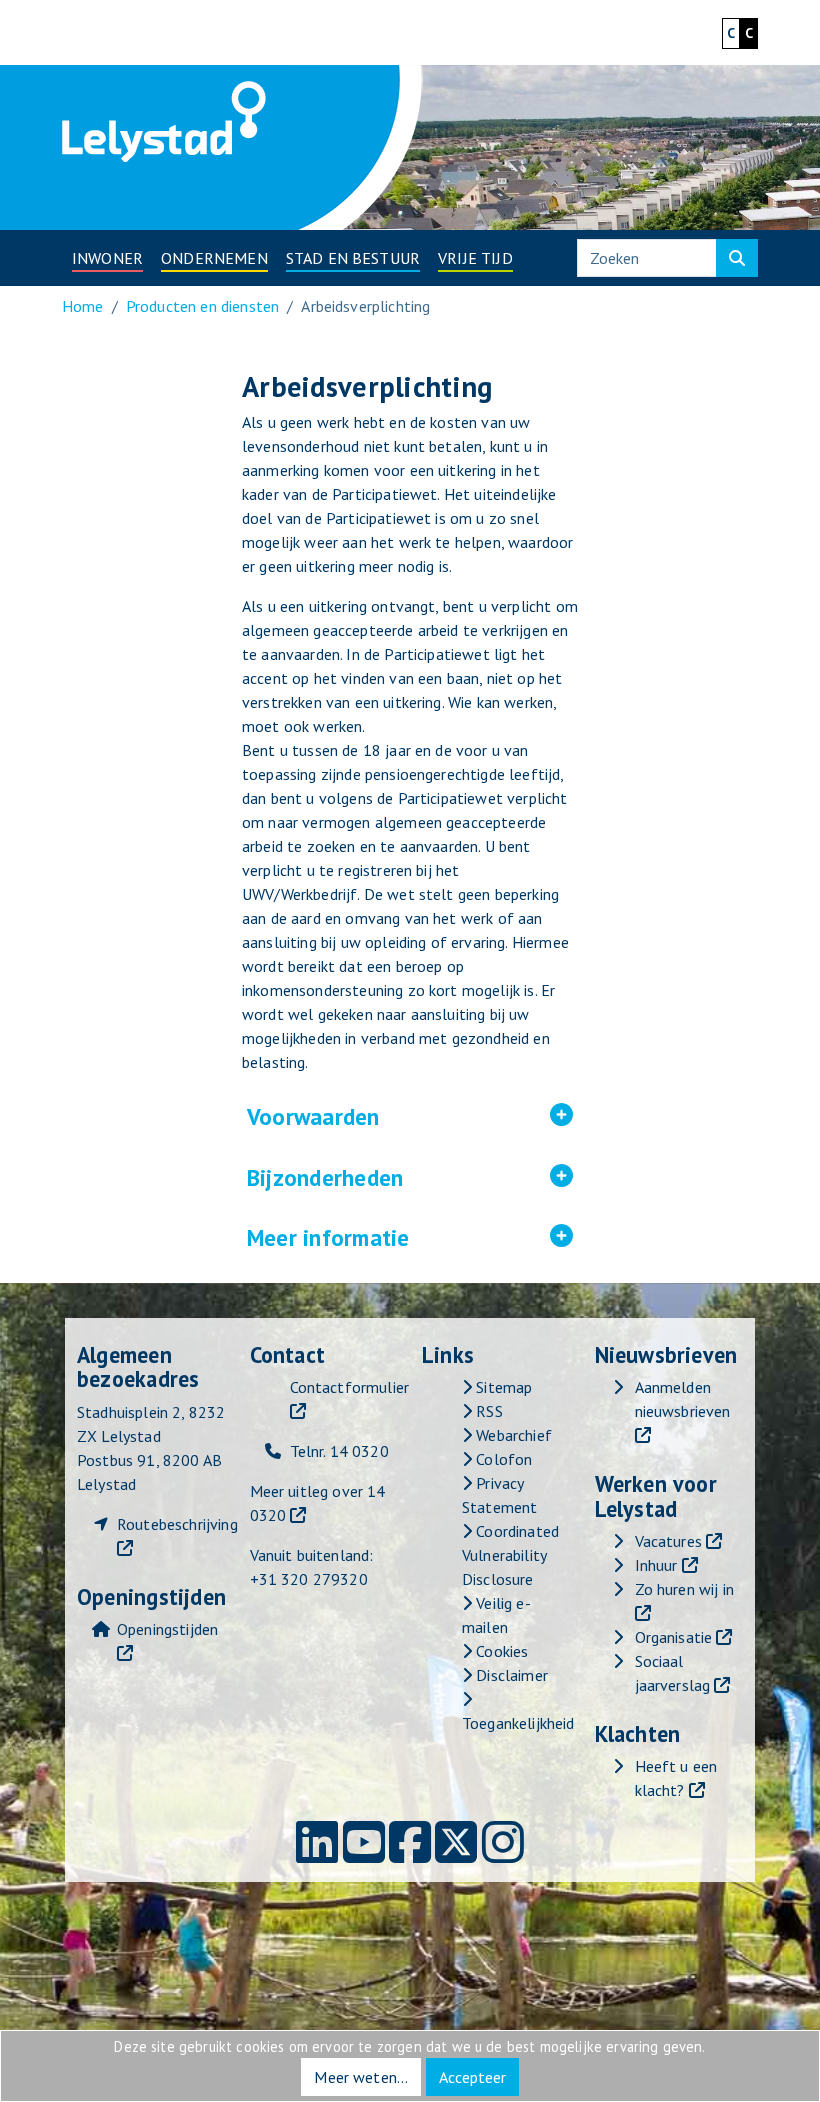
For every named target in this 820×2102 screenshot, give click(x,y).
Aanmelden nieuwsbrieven (683, 1399)
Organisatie (674, 1637)
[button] (107, 258)
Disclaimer (510, 1675)
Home (83, 306)
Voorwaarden (410, 1116)
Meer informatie (410, 1237)
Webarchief (512, 1435)
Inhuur (656, 1565)
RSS (487, 1411)
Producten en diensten (202, 306)
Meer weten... (361, 2077)
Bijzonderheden (410, 1177)
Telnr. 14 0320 (339, 1451)
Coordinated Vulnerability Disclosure (510, 1555)
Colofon (502, 1459)
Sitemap (502, 1387)
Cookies (500, 1651)
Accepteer (472, 2077)
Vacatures (668, 1541)
